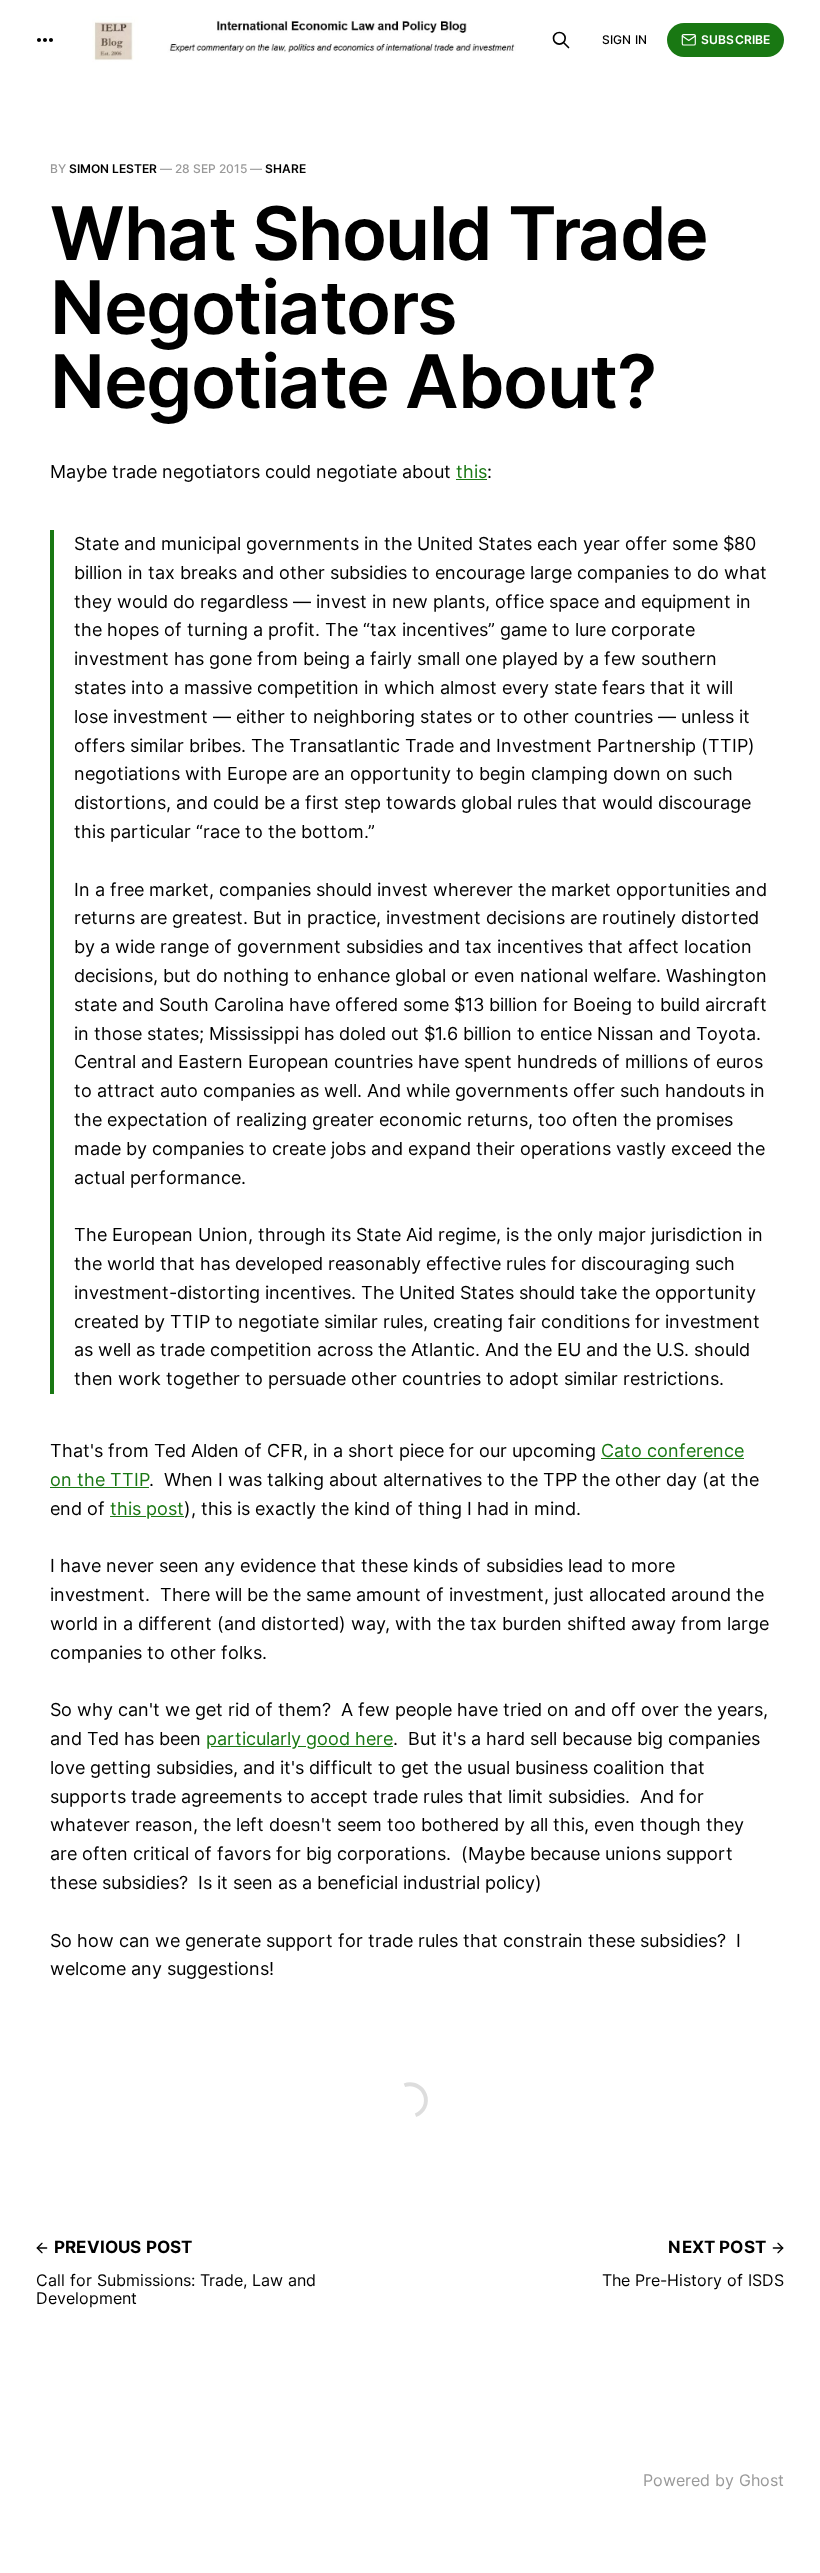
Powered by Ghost (713, 2480)
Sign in (624, 39)
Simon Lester (113, 168)
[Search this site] (561, 40)
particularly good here (299, 1738)
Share (285, 168)
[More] (45, 40)
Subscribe (735, 39)
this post (147, 1508)
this (471, 471)
